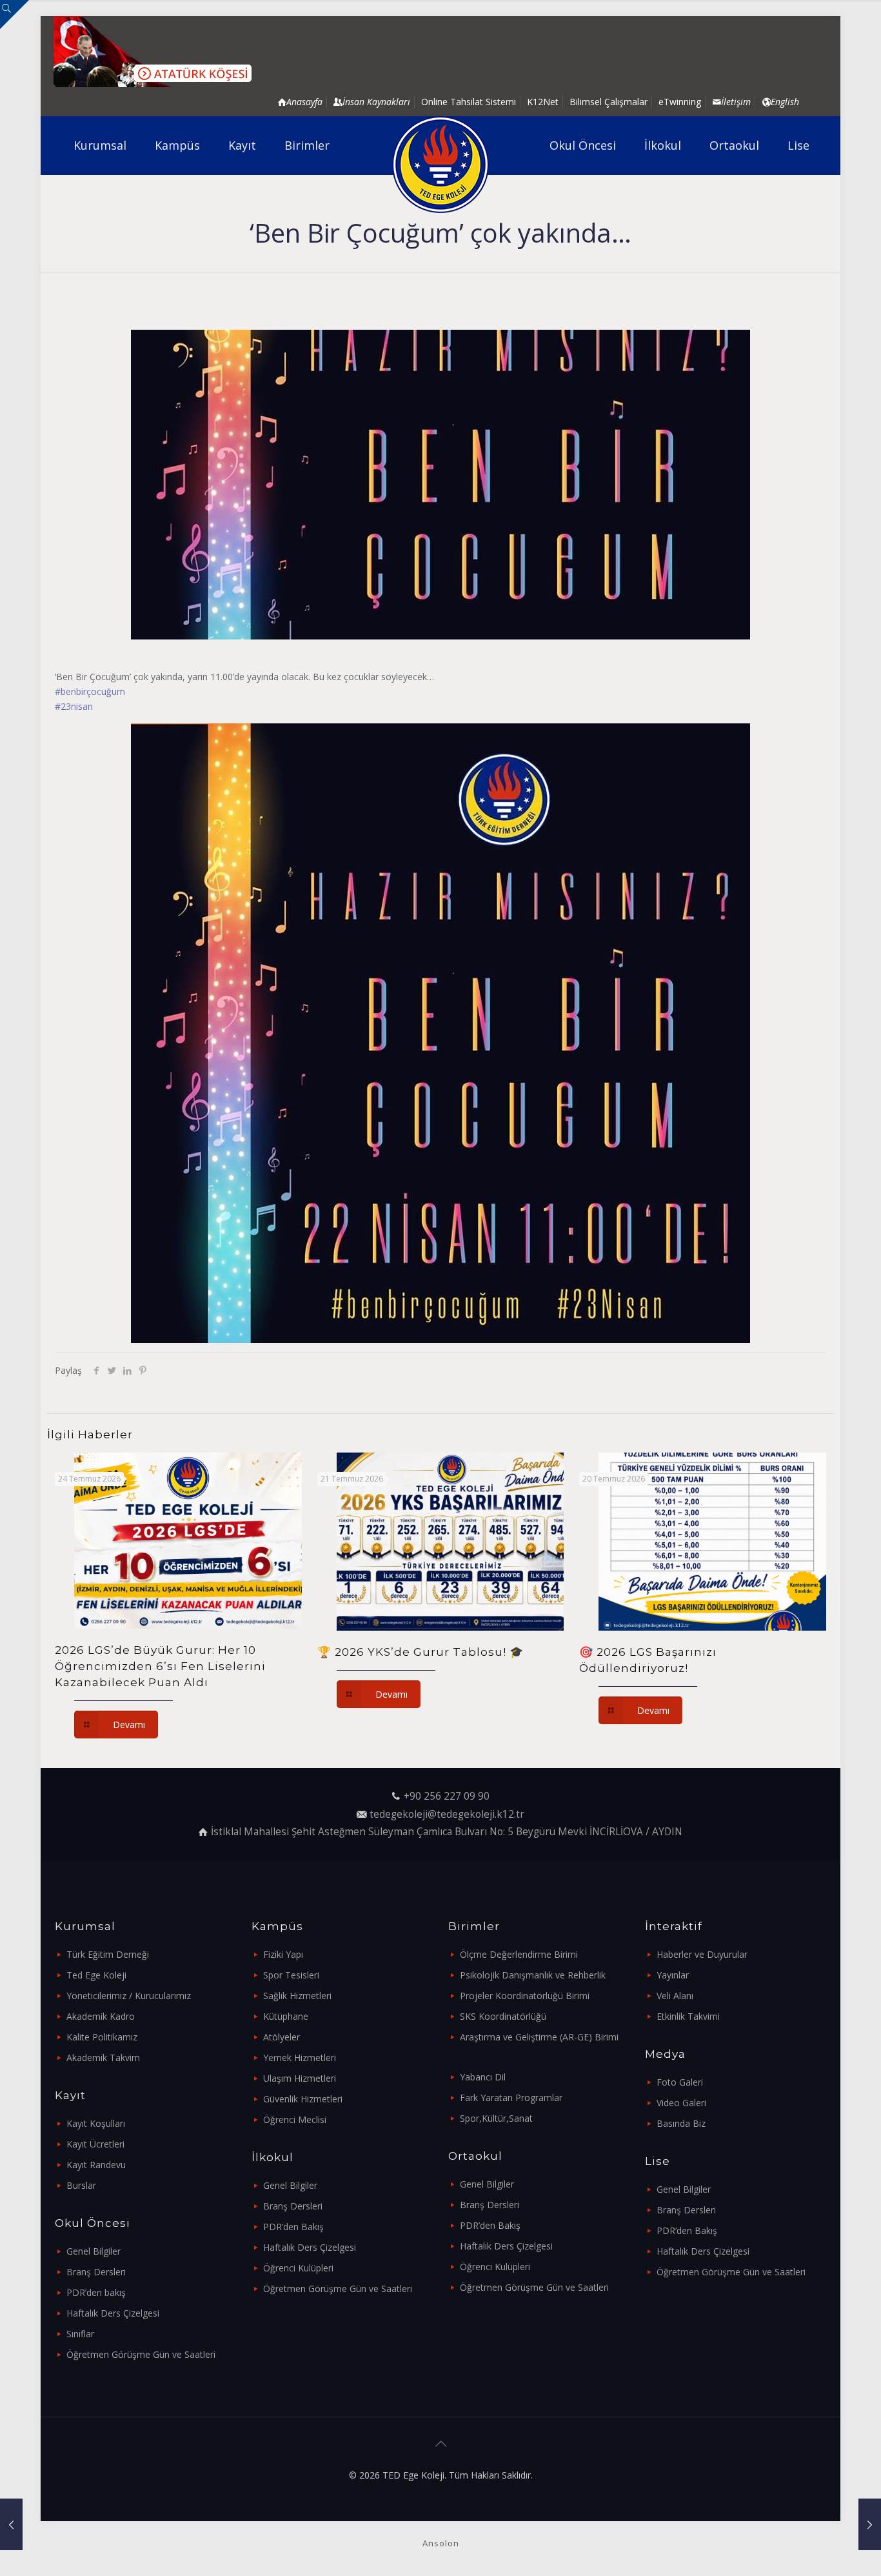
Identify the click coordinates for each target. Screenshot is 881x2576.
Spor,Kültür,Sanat (496, 2118)
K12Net (543, 102)
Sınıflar (80, 2334)
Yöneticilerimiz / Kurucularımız (129, 1996)
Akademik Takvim (103, 2058)
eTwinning (680, 102)
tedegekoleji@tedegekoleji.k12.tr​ (447, 1814)
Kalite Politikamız (102, 2037)
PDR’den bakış (96, 2292)
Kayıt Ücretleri (95, 2144)
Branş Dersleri (96, 2272)
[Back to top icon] (440, 2444)
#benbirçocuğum (90, 691)
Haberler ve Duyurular (702, 1954)
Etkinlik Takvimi (688, 2016)
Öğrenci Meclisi (295, 2119)
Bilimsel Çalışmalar (609, 102)
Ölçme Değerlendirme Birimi (519, 1954)
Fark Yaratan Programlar (511, 2098)
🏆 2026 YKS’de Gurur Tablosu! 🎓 (421, 1652)
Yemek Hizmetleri (300, 2058)
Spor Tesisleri (291, 1975)
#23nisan (74, 706)
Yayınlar (673, 1975)
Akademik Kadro (101, 2016)
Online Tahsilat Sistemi (469, 102)
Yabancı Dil (483, 2077)
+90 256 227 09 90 (447, 1796)
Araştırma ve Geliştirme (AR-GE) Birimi (539, 2037)
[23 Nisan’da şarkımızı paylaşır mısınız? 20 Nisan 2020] (11, 2524)
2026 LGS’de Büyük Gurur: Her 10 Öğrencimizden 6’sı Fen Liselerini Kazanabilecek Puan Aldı (160, 1666)
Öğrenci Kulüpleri (298, 2268)
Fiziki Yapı (283, 1954)
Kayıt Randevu (96, 2165)
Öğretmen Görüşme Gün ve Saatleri (141, 2354)
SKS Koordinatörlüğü (503, 2016)
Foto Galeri (680, 2082)
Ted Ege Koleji (96, 1975)
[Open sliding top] (15, 15)
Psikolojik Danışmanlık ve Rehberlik (533, 1975)
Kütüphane (286, 2016)
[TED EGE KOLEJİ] (441, 165)
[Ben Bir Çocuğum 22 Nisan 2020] (870, 2524)
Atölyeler (282, 2037)
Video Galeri (681, 2103)
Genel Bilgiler (94, 2251)
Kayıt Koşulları (96, 2123)
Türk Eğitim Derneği (108, 1954)
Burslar (81, 2185)
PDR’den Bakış (293, 2227)
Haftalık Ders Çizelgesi (113, 2313)
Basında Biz (681, 2123)
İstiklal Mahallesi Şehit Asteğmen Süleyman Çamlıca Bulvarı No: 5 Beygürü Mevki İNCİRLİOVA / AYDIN (447, 1832)
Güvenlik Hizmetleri (303, 2099)
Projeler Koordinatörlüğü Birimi (525, 1996)
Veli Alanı (675, 1996)
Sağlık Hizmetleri (297, 1996)
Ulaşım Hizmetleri (300, 2078)
